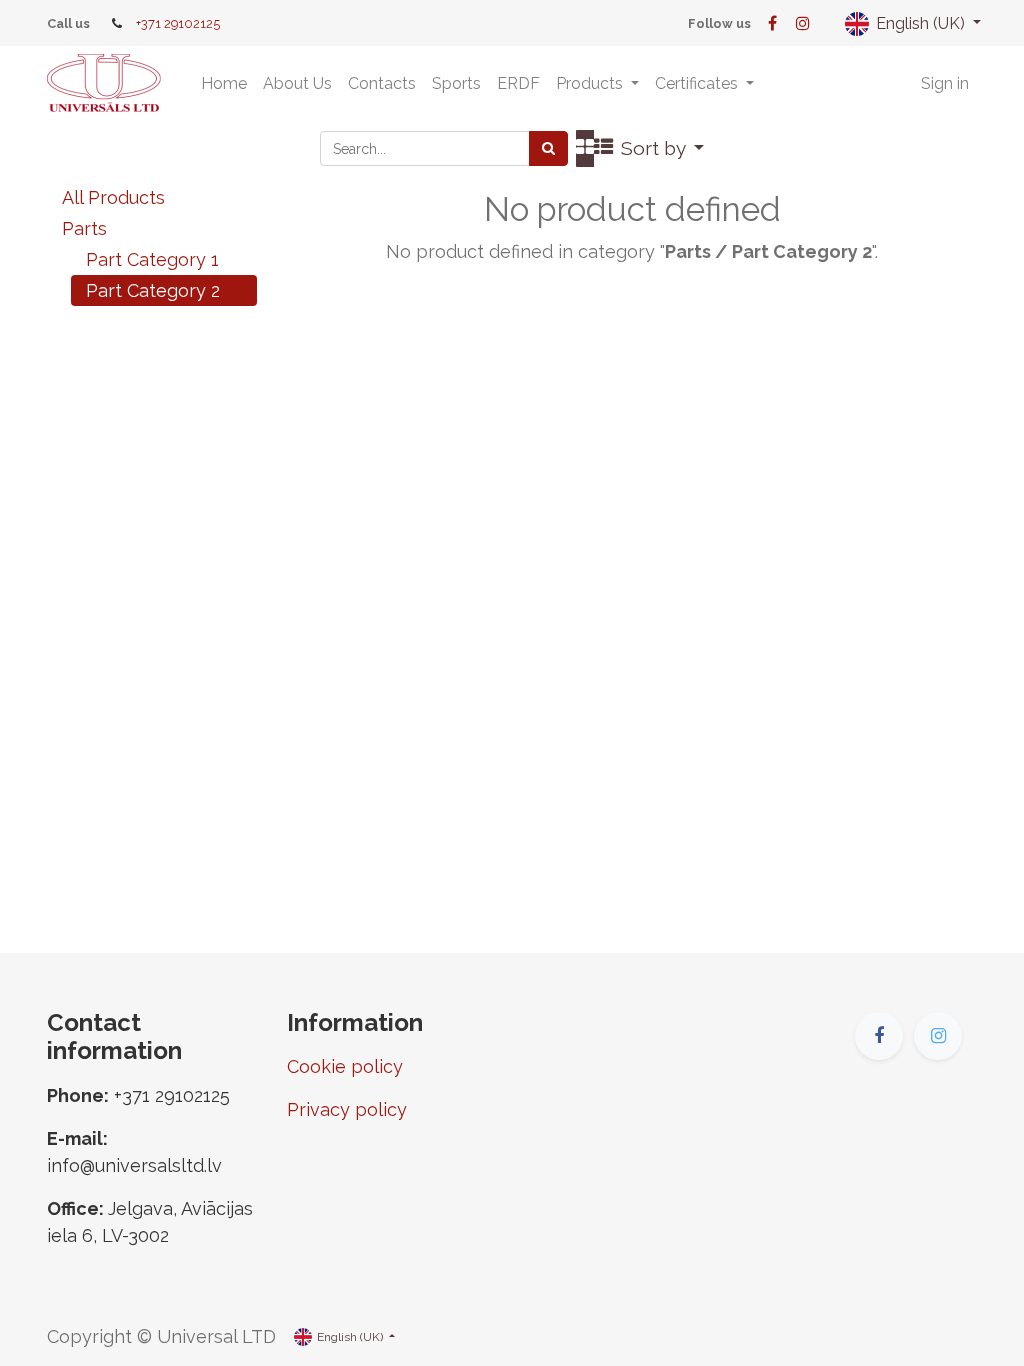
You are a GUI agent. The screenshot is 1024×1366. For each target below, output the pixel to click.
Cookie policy (345, 1066)
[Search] (548, 148)
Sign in (945, 83)
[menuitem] (224, 84)
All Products (113, 197)
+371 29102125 (178, 23)
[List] (603, 148)
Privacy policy (347, 1109)
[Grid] (585, 148)
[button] (663, 148)
